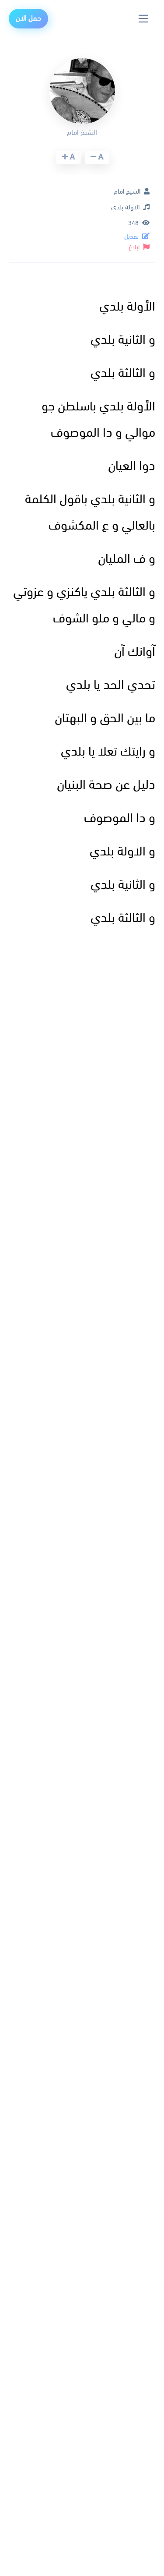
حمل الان (28, 19)
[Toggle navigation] (144, 19)
